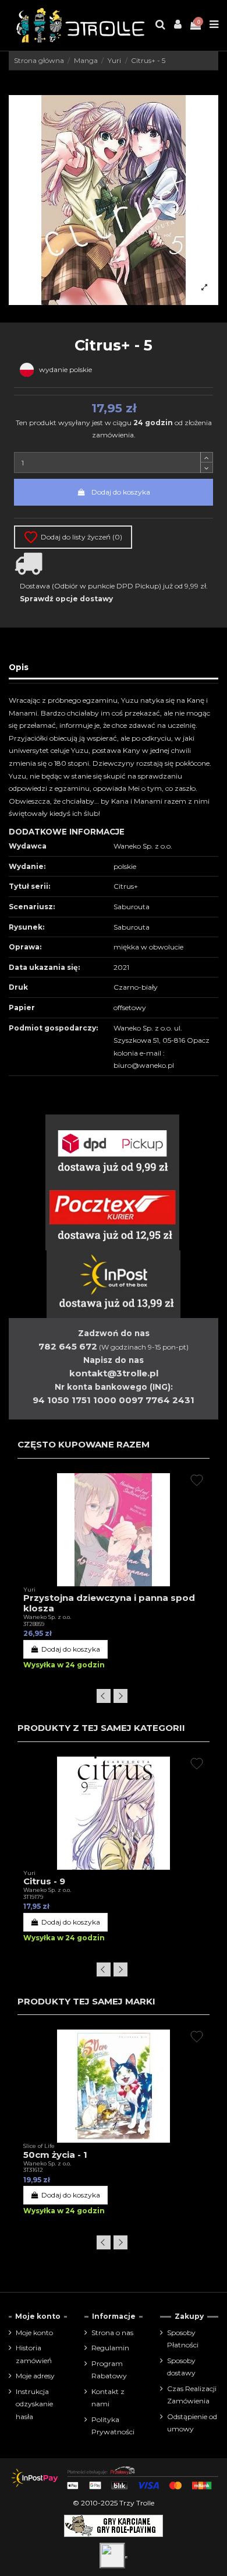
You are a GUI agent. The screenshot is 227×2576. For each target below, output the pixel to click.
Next (120, 1696)
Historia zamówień (34, 2354)
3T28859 (34, 1624)
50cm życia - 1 (55, 2155)
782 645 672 (68, 1346)
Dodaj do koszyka (121, 492)
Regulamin (110, 2348)
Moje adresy (35, 2376)
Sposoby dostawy (181, 2367)
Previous (104, 1696)
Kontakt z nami (108, 2398)
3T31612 (33, 2170)
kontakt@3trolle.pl (114, 1373)
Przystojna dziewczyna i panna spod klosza (109, 1603)
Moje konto (34, 2333)
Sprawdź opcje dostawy (66, 599)
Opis (19, 667)
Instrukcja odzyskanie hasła (34, 2404)
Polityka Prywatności (113, 2426)
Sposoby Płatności (183, 2339)
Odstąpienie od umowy (192, 2423)
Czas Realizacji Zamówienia (192, 2395)
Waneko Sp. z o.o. (47, 1617)
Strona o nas (112, 2333)
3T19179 (33, 1897)
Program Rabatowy (109, 2370)
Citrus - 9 (44, 1881)
